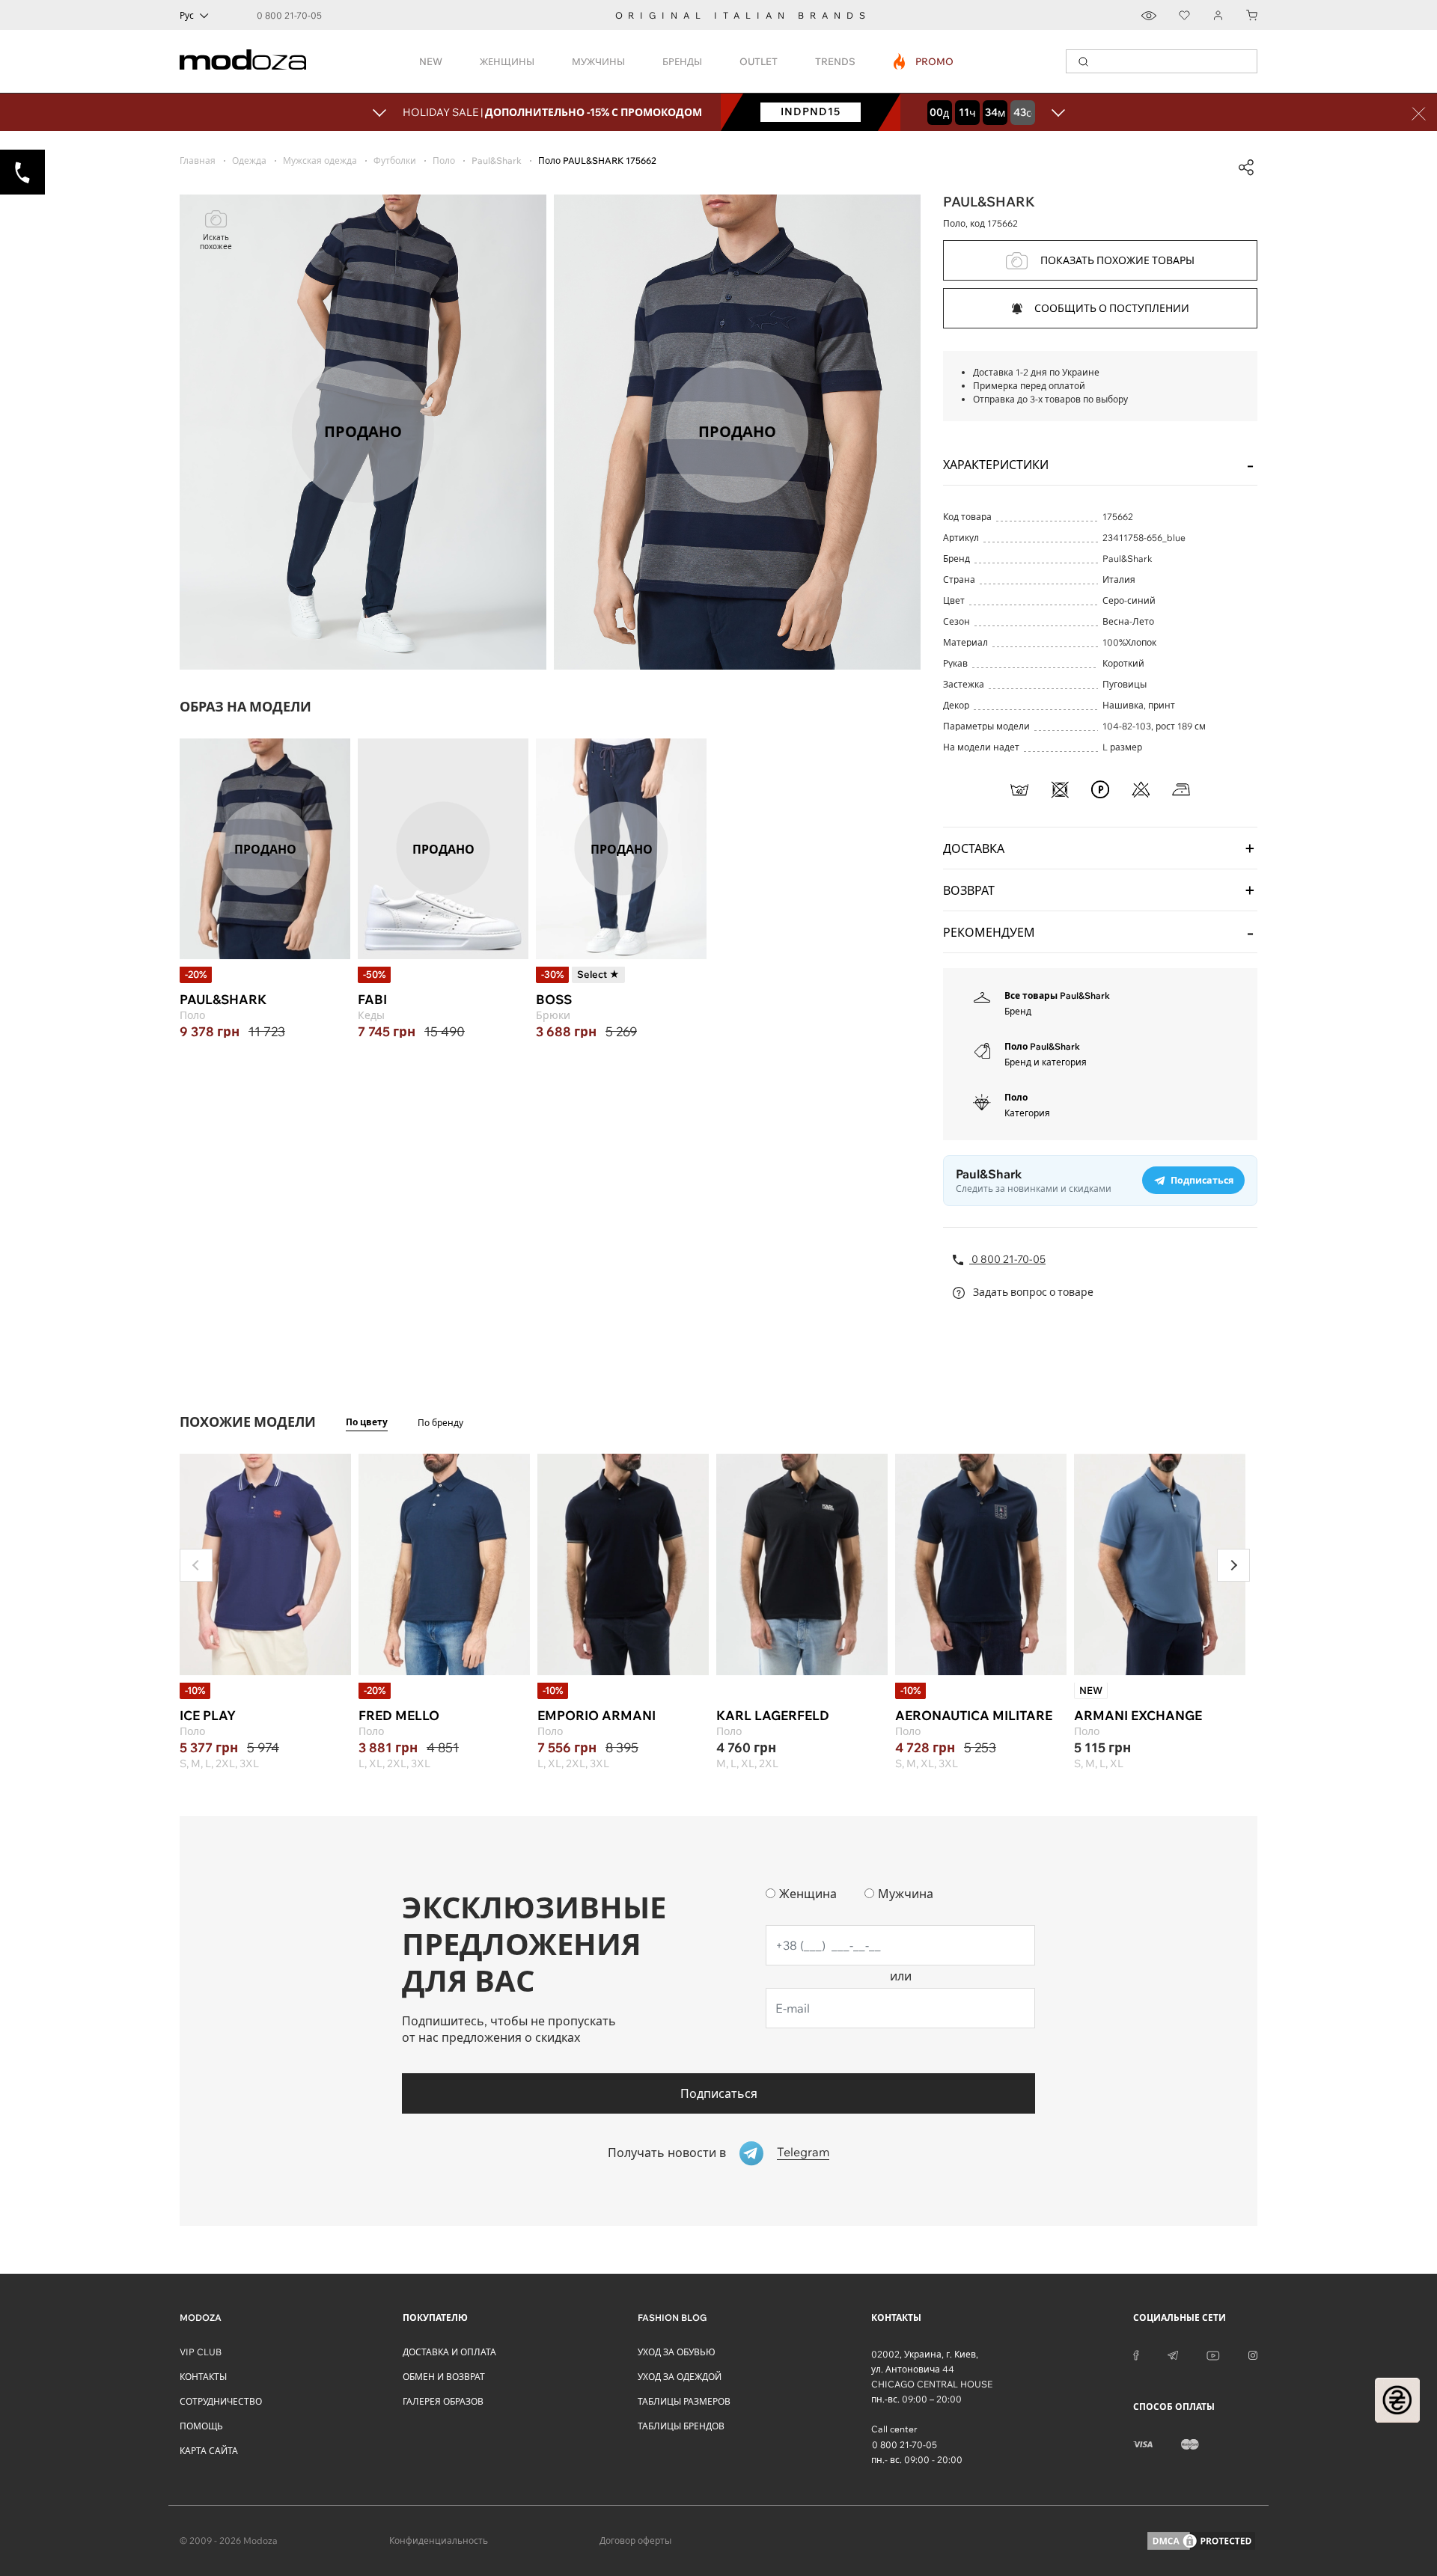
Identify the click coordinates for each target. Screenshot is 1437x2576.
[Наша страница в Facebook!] (1136, 2355)
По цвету (367, 1422)
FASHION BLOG (672, 2318)
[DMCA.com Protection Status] (1201, 2541)
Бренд (1018, 1011)
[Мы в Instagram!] (1253, 2355)
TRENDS (835, 61)
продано (265, 848)
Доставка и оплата (449, 2352)
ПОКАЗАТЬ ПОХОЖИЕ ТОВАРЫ (1117, 260)
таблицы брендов (681, 2426)
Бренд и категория (1046, 1062)
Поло (1016, 1097)
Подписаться (719, 2093)
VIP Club (201, 2352)
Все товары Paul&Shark (1057, 995)
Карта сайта (209, 2451)
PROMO (924, 61)
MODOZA (201, 2318)
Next (1233, 1565)
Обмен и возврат (444, 2377)
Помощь (201, 2426)
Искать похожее (216, 242)
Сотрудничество (221, 2401)
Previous (196, 1565)
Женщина (808, 1894)
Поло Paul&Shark (1042, 1046)
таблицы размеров (684, 2401)
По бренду (440, 1423)
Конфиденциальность (439, 2540)
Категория (1027, 1113)
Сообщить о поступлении (1112, 308)
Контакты (203, 2377)
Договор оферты (635, 2540)
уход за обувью (677, 2352)
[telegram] (1173, 2355)
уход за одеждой (680, 2377)
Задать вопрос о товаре (1032, 1292)
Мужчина (906, 1894)
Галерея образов (443, 2401)
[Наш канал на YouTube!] (1213, 2355)
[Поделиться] (1246, 168)
